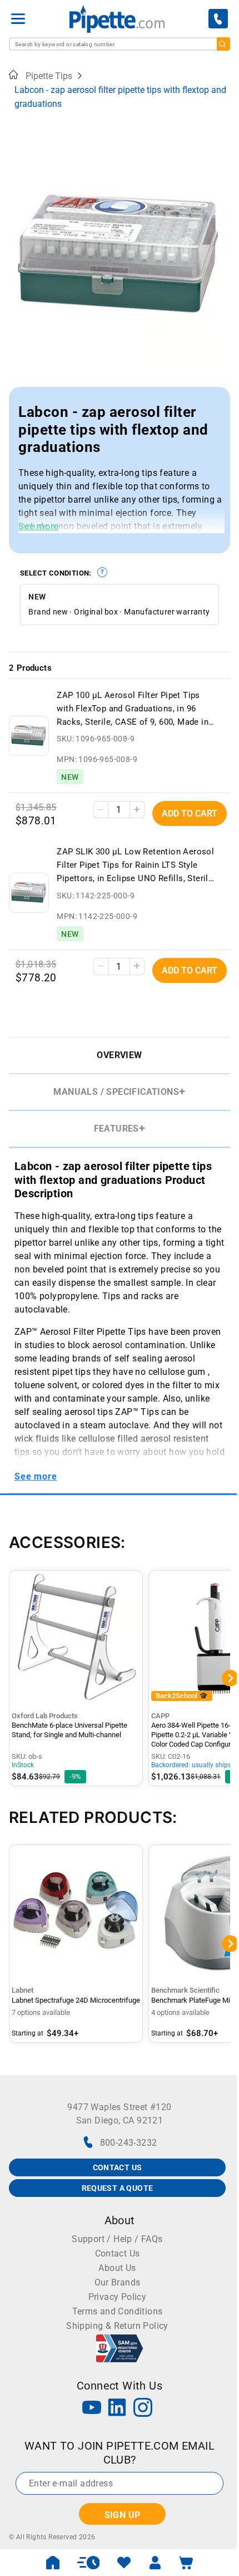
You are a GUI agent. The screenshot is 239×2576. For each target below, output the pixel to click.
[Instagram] (143, 2409)
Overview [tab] (119, 1055)
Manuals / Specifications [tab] (116, 1092)
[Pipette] (117, 19)
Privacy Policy (118, 2297)
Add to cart (190, 813)
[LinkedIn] (117, 2409)
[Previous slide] (17, 387)
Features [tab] (116, 1129)
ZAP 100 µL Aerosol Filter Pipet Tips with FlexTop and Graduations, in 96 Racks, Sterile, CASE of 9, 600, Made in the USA (133, 709)
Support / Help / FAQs (117, 2239)
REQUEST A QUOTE (118, 2188)
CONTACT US (118, 2167)
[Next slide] (222, 387)
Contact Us (118, 2253)
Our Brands (118, 2282)
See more (38, 526)
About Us (117, 2268)
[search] (223, 44)
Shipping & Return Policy (117, 2326)
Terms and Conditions (118, 2311)
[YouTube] (92, 2409)
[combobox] (120, 44)
